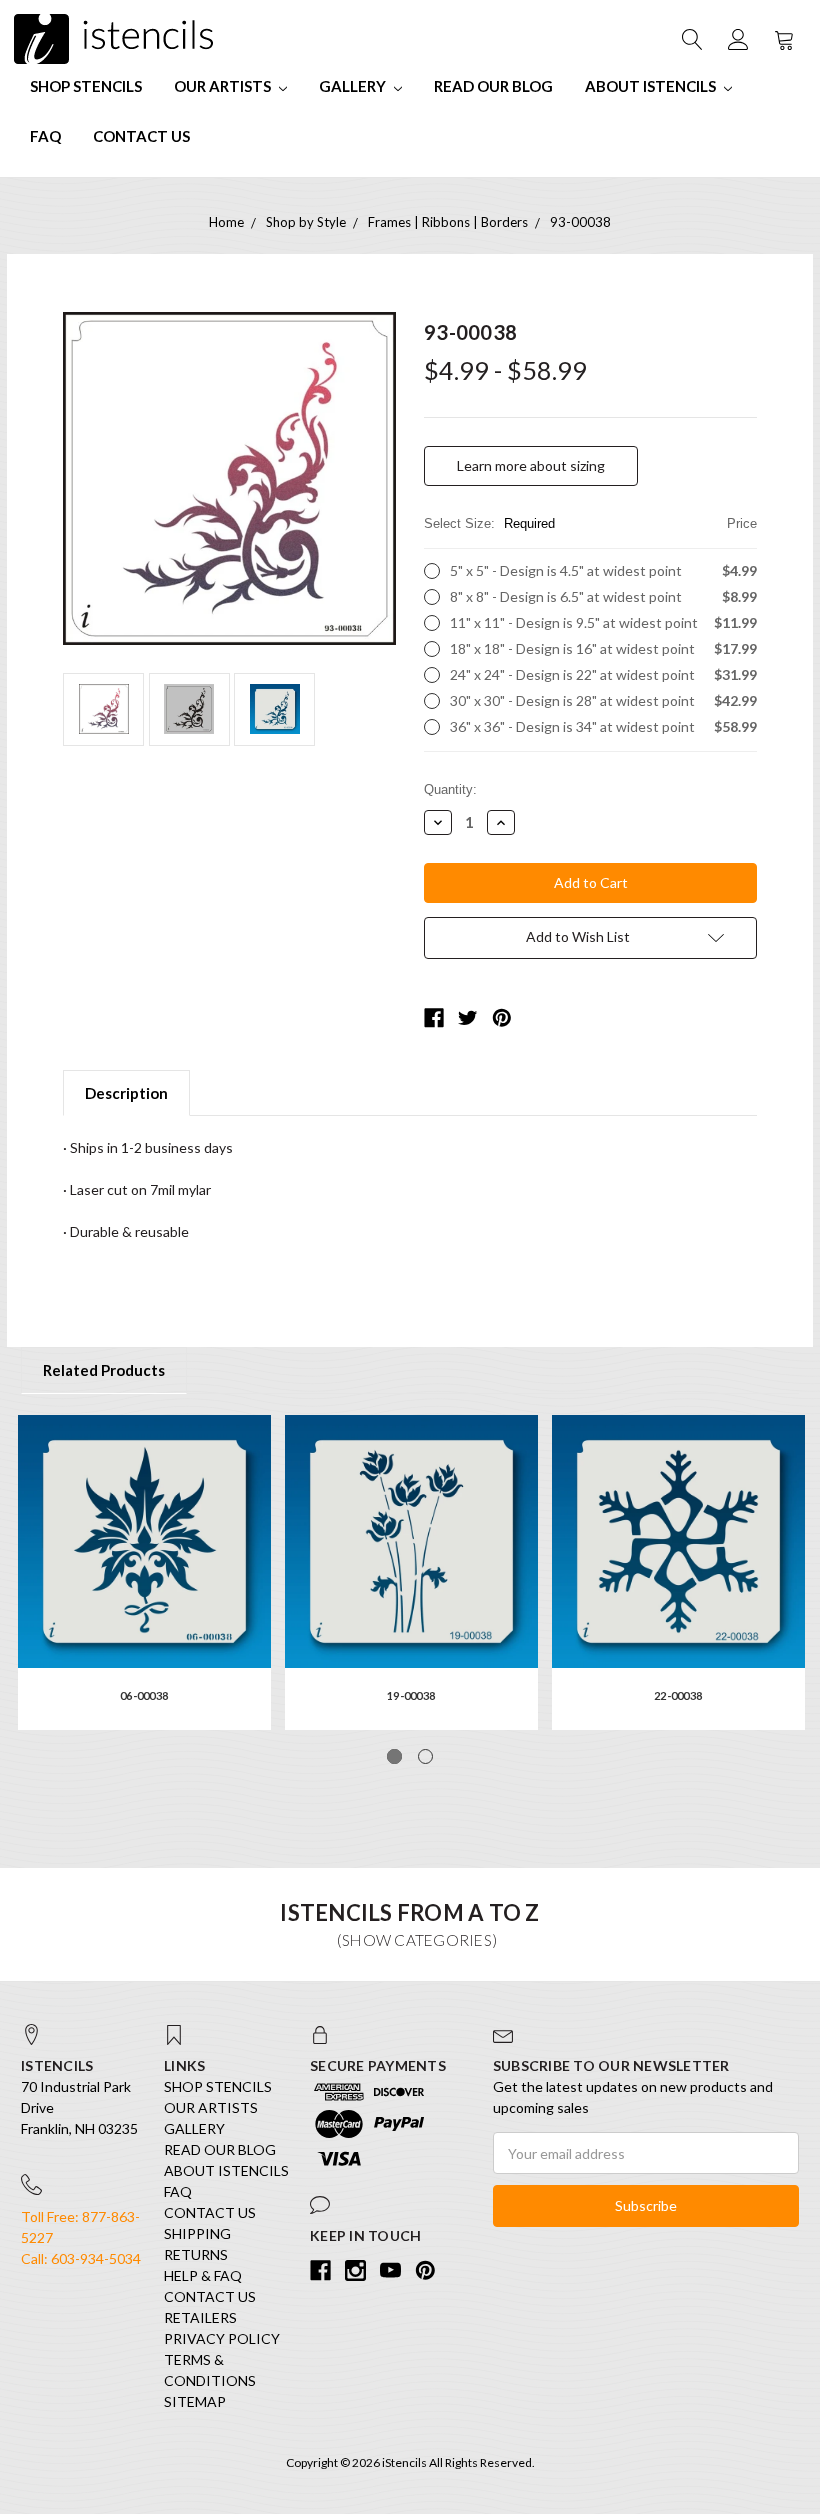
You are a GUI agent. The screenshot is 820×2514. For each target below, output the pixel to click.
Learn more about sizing (531, 465)
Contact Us (141, 136)
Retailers (200, 2317)
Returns (196, 2254)
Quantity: (450, 789)
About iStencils (652, 86)
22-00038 (678, 1695)
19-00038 (411, 1695)
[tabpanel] (144, 1572)
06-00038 (144, 1695)
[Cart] (783, 39)
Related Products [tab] (104, 1370)
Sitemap (195, 2401)
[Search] (691, 39)
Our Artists (224, 86)
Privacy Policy (222, 2338)
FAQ (45, 136)
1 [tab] (394, 1756)
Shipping (197, 2233)
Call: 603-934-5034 (81, 2258)
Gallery (354, 86)
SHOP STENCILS (86, 86)
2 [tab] (425, 1756)
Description (126, 1093)
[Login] (737, 39)
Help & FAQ (203, 2275)
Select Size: (590, 523)
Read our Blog (493, 86)
